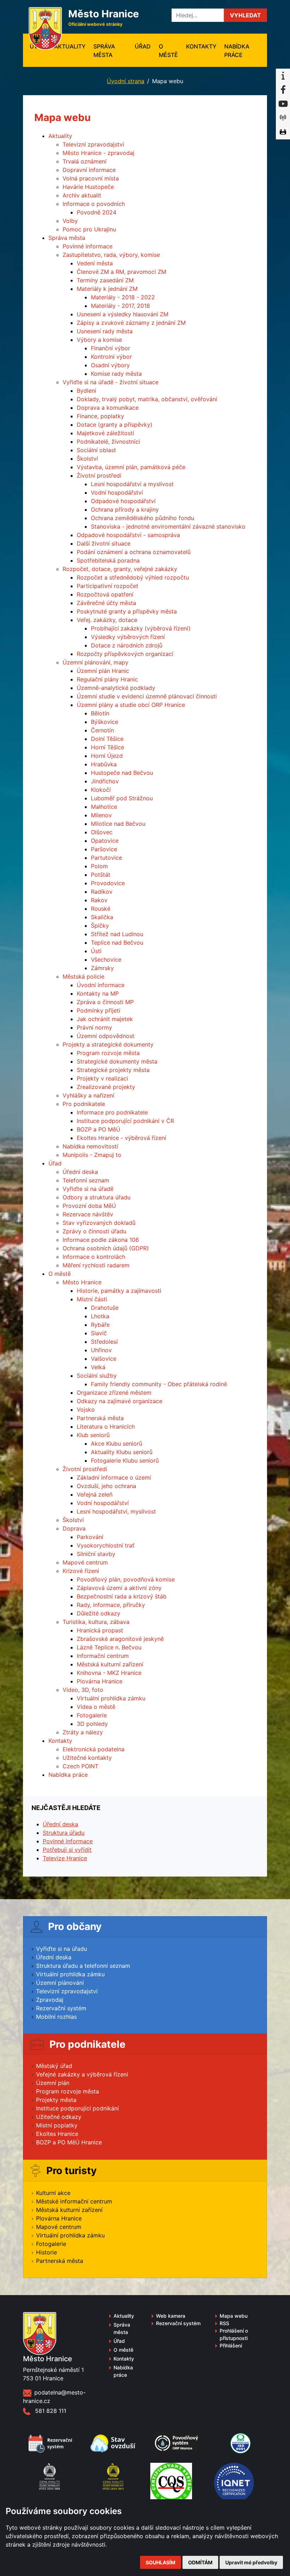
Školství (87, 459)
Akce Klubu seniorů (117, 1443)
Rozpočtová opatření (105, 594)
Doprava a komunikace (108, 408)
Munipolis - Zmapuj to (92, 1155)
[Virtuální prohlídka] (283, 132)
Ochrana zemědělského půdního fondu (143, 518)
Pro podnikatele (84, 1104)
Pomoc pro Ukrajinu (89, 229)
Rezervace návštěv (88, 1214)
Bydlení (86, 391)
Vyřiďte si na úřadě (88, 1189)
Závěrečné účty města (106, 603)
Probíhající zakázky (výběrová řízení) (141, 628)
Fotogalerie (92, 1715)
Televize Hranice (65, 1858)
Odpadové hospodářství (123, 501)
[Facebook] (283, 90)
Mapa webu (234, 2316)
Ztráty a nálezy (83, 1732)
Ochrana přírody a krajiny (125, 509)
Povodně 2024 (97, 212)
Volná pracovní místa (91, 178)
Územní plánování (60, 1983)
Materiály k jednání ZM (107, 289)
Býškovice (105, 722)
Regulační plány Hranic (107, 679)
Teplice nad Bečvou (117, 943)
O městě (168, 51)
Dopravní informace (89, 170)
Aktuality (70, 46)
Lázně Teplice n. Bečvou (109, 1647)
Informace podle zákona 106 (101, 1240)
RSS (224, 2323)
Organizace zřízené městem (114, 1393)
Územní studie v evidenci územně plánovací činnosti (147, 696)
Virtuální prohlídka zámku (111, 1698)
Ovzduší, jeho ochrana (106, 1486)
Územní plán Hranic (103, 671)
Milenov (101, 815)
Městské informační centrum (74, 2201)
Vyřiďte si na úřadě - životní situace (111, 382)
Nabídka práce (237, 51)
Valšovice (104, 1359)
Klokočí (101, 790)
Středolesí (104, 1342)
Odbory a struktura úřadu (97, 1197)
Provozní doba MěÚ (89, 1206)
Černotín (102, 730)
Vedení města (95, 263)
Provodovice (108, 883)
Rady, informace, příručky (111, 1605)
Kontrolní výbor (111, 357)
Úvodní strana (126, 81)
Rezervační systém (61, 2008)
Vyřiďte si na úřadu (62, 1949)
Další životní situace (104, 543)
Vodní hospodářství (117, 492)
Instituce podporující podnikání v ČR (125, 1121)
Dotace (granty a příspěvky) (115, 425)
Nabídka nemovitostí (90, 1146)
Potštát (101, 875)
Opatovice (105, 841)
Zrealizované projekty (106, 1087)
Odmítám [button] (200, 2562)
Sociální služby (97, 1376)
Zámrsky (102, 968)
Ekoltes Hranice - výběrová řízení (121, 1138)
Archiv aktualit (82, 195)
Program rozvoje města (108, 1053)
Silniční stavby (96, 1554)
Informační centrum (103, 1656)
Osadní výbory (110, 365)
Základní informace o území (114, 1477)
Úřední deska (80, 1172)
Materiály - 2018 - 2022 (123, 297)
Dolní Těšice (107, 739)
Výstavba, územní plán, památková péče (131, 467)
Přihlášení (231, 2346)
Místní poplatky (57, 2125)
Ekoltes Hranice (57, 2134)
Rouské (101, 909)
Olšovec (102, 832)
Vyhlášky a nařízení (88, 1095)
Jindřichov (105, 781)
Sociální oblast (96, 450)
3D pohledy (92, 1724)
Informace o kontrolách (94, 1257)
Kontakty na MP (98, 993)
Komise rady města (116, 374)
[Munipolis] (283, 118)
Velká (98, 1367)
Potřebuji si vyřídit (67, 1850)
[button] (245, 15)
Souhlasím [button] (161, 2562)
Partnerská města (100, 1418)
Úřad (143, 46)
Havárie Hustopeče (88, 187)
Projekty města (56, 2100)
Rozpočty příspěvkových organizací (125, 654)
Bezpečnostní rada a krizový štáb (122, 1596)
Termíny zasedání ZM (105, 280)
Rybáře (100, 1325)
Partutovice (106, 858)
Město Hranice (82, 1282)
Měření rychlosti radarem (96, 1265)
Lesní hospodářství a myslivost (132, 484)
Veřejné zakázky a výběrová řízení (82, 2074)
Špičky (100, 926)
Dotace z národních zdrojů (127, 645)
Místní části (92, 1299)
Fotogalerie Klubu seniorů (125, 1460)
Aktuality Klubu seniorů (122, 1452)
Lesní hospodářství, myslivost (116, 1511)
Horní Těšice (108, 747)
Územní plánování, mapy (95, 662)
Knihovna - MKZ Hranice (109, 1673)
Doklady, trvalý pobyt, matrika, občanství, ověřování (147, 399)
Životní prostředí (99, 476)
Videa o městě (96, 1707)
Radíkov (102, 892)
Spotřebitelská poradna (108, 560)
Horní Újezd (107, 756)
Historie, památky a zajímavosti (119, 1291)
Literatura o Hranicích (106, 1427)
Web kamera (171, 2316)
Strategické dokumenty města (117, 1061)
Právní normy (94, 1027)
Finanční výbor (111, 348)
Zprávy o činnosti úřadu (94, 1231)
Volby (70, 221)
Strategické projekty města (113, 1070)
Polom (99, 866)
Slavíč (99, 1333)
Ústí (96, 951)
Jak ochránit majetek (105, 1019)
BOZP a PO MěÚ (98, 1129)
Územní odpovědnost (106, 1036)
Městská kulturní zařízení (110, 1664)
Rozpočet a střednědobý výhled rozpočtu (133, 577)
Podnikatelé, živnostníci (108, 442)
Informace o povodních (94, 204)
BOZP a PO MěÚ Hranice (69, 2142)
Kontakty (201, 46)
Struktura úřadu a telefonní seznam (83, 1966)
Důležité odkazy (98, 1613)
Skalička (102, 917)
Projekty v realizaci (102, 1078)
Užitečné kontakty (87, 1758)
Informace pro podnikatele (112, 1112)
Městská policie (83, 976)
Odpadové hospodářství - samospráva (128, 535)
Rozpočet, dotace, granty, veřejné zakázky (120, 569)
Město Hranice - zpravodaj (98, 153)
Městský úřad (54, 2066)
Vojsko (86, 1410)
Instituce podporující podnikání (77, 2108)
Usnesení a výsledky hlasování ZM (123, 314)
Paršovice (104, 849)
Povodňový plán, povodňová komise (126, 1579)
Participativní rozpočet (108, 586)
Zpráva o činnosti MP (105, 1002)
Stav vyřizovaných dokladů (99, 1223)
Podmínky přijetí (98, 1010)
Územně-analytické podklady (116, 688)
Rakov (99, 900)
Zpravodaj (50, 2000)
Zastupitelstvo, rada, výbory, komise (111, 255)
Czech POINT (80, 1766)
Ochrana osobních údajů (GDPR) (106, 1248)
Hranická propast (100, 1630)
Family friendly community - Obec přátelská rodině (159, 1384)
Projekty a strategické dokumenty (108, 1044)
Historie (47, 2252)
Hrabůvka (104, 764)
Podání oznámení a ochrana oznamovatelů (134, 552)
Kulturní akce (53, 2193)
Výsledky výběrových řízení (128, 637)
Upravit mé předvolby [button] (251, 2562)
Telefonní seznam (86, 1180)
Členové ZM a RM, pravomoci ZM (121, 272)
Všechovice (106, 959)
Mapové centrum (85, 1562)
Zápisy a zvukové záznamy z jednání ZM (131, 323)
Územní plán (53, 2083)
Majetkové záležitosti (105, 433)
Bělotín (100, 713)
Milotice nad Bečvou (118, 824)
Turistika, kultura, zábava (96, 1622)
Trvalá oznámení (85, 161)
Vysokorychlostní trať (106, 1545)
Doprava (74, 1528)
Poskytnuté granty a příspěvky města (127, 611)
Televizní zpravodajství (93, 144)
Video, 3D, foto (83, 1690)
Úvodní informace (101, 985)
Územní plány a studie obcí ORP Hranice (131, 705)
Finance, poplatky (100, 416)
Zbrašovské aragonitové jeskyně (120, 1639)
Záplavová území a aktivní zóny (119, 1588)
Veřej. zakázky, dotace (107, 620)
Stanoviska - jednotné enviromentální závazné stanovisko (168, 526)
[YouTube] (283, 104)
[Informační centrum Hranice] (283, 76)
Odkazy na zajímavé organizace (120, 1401)
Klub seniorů (93, 1435)
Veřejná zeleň (95, 1494)
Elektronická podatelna (94, 1749)
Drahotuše (105, 1308)
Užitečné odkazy (59, 2117)
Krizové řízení (81, 1571)
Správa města (104, 51)
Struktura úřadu (64, 1833)
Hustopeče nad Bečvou (122, 773)
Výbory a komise (99, 340)
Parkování (90, 1537)
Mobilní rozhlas (56, 2017)
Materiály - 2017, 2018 (120, 306)
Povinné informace (88, 246)
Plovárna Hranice (100, 1681)
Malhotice (104, 807)
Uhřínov (101, 1350)
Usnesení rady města (105, 331)
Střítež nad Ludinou (117, 934)
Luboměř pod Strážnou (122, 798)
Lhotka (100, 1316)
